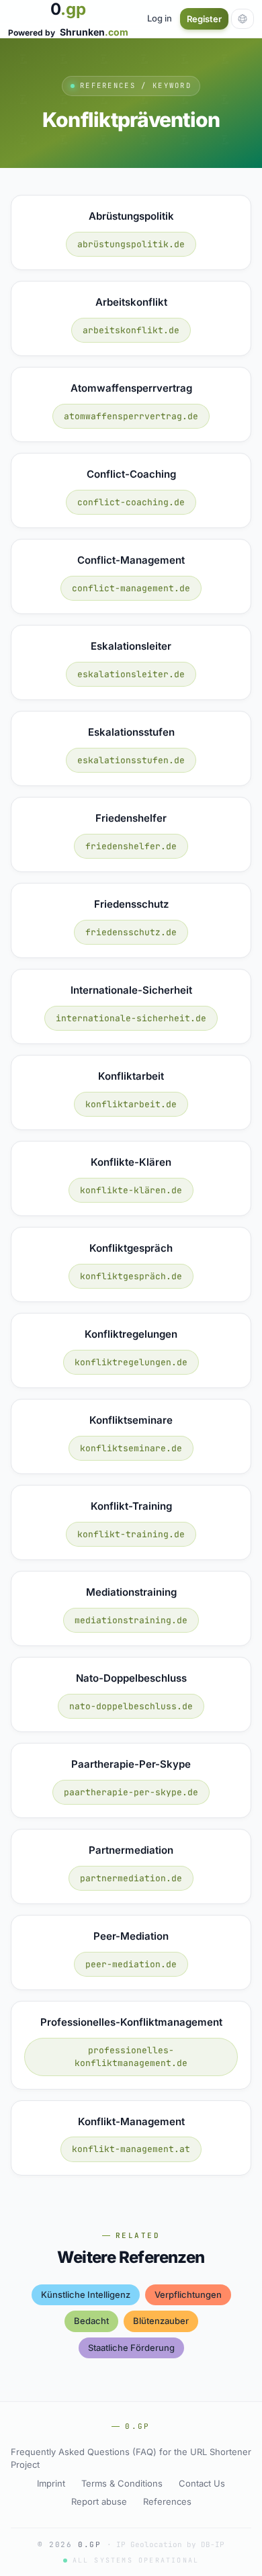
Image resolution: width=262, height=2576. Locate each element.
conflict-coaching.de (131, 502)
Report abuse (99, 2501)
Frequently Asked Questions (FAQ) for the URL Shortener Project (131, 2458)
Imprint (51, 2483)
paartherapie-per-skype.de (131, 1792)
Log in (160, 18)
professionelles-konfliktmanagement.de (131, 2057)
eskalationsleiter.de (131, 674)
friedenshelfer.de (131, 846)
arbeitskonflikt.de (131, 330)
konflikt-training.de (131, 1534)
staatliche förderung (131, 2348)
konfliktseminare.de (131, 1448)
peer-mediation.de (131, 1964)
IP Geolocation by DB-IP (170, 2544)
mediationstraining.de (131, 1620)
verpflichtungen (188, 2294)
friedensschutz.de (131, 932)
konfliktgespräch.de (131, 1276)
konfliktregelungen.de (131, 1362)
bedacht (91, 2321)
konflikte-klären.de (131, 1190)
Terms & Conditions (122, 2483)
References (167, 2501)
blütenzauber (161, 2321)
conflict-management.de (131, 588)
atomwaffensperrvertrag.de (131, 416)
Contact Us (202, 2483)
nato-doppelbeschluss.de (131, 1706)
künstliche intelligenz (86, 2294)
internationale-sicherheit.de (131, 1018)
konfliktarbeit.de (131, 1104)
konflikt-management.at (131, 2149)
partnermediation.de (131, 1878)
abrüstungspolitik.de (131, 244)
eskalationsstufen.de (131, 760)
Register (204, 19)
